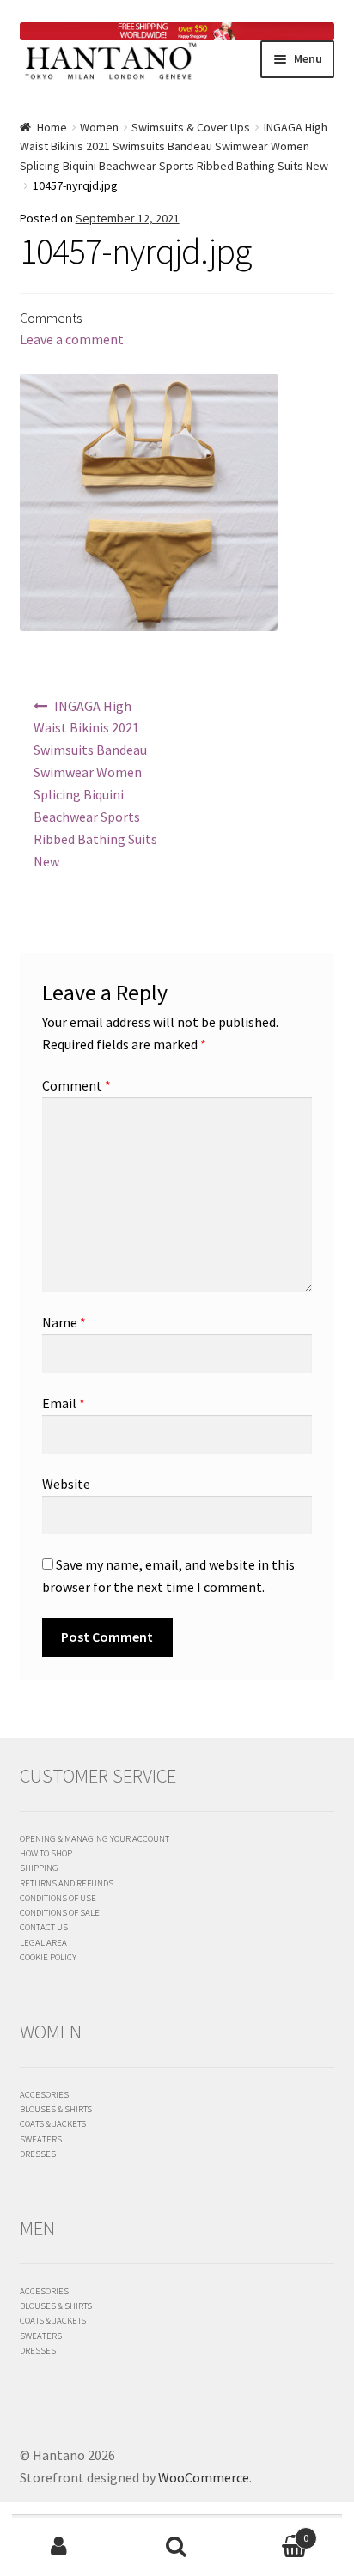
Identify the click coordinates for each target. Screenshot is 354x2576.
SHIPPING (39, 1868)
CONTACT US (44, 1927)
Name (64, 1322)
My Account (59, 2547)
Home (52, 127)
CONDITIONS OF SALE (60, 1912)
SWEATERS (41, 2139)
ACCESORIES (44, 2094)
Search (177, 2547)
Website (66, 1484)
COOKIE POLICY (48, 1957)
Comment (76, 1085)
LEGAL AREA (43, 1942)
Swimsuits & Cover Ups (191, 127)
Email (64, 1403)
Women (99, 127)
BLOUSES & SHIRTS (56, 2109)
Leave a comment (72, 339)
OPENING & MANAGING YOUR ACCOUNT (95, 1838)
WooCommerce (204, 2477)
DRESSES (38, 2154)
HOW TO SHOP (46, 1853)
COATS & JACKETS (53, 2123)
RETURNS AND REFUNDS (67, 1883)
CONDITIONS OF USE (58, 1898)
